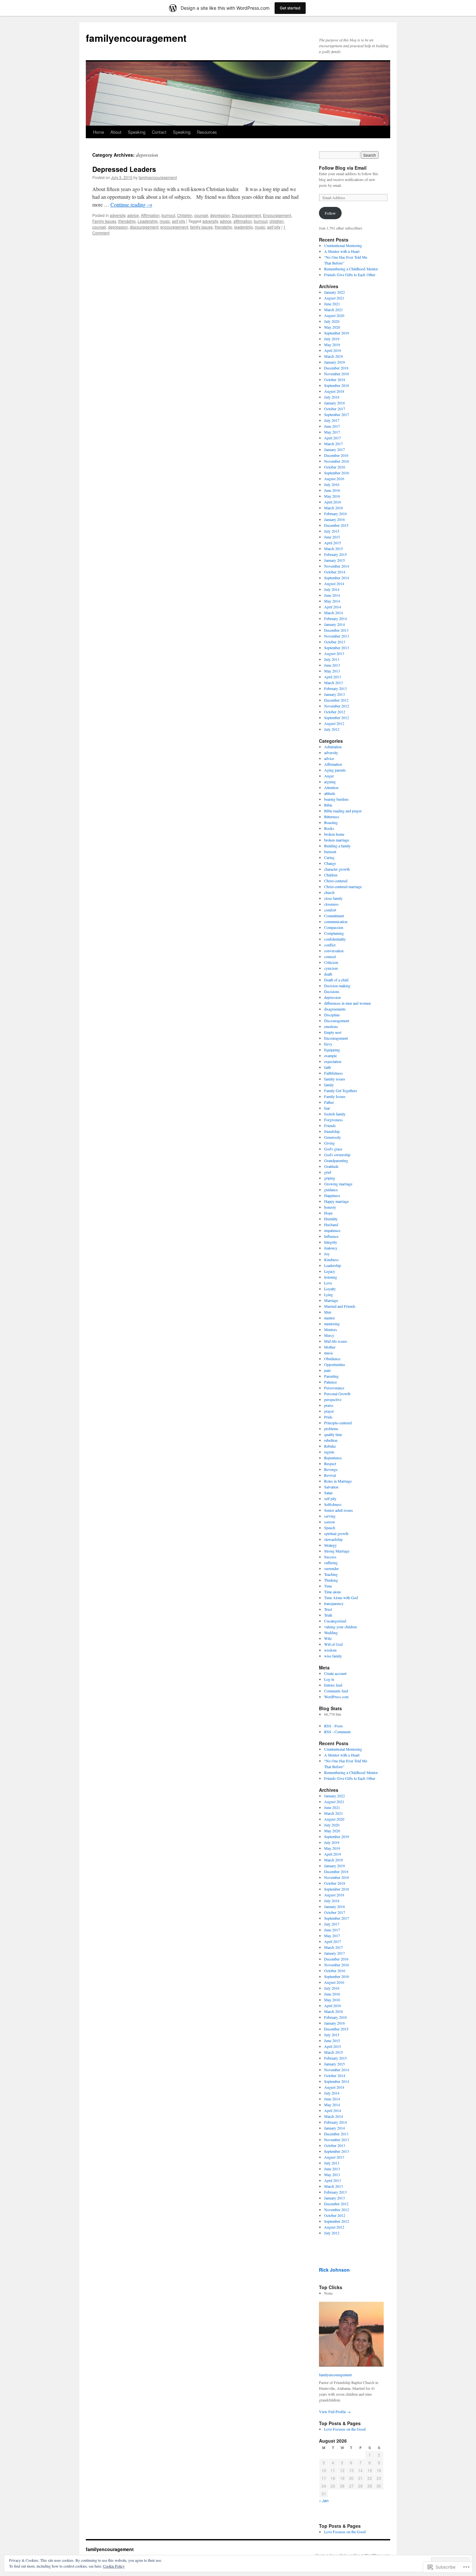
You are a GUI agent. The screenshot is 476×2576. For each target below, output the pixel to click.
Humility (331, 1219)
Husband (331, 1225)
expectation (333, 1061)
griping (330, 1178)
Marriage (331, 1300)
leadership (244, 227)
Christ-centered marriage (343, 887)
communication (336, 921)
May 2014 (332, 601)
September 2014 (337, 578)
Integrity (331, 1242)
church (329, 892)
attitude (330, 793)
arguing (330, 782)
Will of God (333, 1644)
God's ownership (337, 1155)
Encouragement (277, 215)
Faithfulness (334, 1073)
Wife (328, 1638)
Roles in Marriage (338, 1481)
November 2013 (337, 636)
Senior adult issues (339, 1510)
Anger (329, 776)
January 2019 (334, 362)
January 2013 (334, 694)
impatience (332, 1230)
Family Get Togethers (341, 1090)
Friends (330, 1125)
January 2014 (334, 624)
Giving (329, 1143)
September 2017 (337, 414)
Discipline (332, 1015)
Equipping (332, 1050)
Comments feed (336, 1691)
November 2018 (337, 374)
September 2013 (337, 648)
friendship (127, 221)
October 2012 (335, 712)
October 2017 (335, 409)
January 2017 (334, 449)
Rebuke (330, 1446)
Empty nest (333, 1032)
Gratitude (331, 1166)
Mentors (331, 1329)
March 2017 (334, 444)
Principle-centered (338, 1423)
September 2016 (337, 473)
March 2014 (334, 613)
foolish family (335, 1114)
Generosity (333, 1137)
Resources (207, 132)
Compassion (334, 927)
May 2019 (332, 345)
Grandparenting (336, 1160)
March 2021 (334, 310)
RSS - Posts (334, 1726)
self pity (179, 221)
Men (328, 1312)
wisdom (330, 1650)
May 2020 (332, 327)
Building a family (337, 846)
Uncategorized (335, 1621)
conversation (334, 951)
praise (329, 1405)
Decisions (332, 991)
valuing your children (340, 1627)
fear (327, 1108)
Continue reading (131, 204)
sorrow (330, 1522)
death (328, 974)
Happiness (332, 1195)
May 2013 (332, 671)
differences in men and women (347, 1003)
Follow (330, 213)
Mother (330, 1347)
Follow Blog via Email (343, 168)
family (329, 1085)
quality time (333, 1434)
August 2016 (334, 479)
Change (330, 863)
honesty (330, 1207)
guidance (331, 1190)
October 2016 (335, 467)
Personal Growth (337, 1394)
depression (220, 215)
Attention (331, 787)
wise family (333, 1656)
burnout (168, 215)
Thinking (331, 1580)
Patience (330, 1382)
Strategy (330, 1545)
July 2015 (332, 531)
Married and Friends (340, 1306)
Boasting (331, 822)
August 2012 (334, 723)
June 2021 (332, 304)
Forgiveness (334, 1120)
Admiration (333, 747)
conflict (330, 945)
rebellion (331, 1440)
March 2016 (334, 508)
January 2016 (334, 519)
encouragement (174, 227)
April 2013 (333, 677)
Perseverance (334, 1388)
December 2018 (336, 368)
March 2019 (334, 356)
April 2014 (333, 607)
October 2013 (335, 642)
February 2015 (335, 554)
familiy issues (335, 1079)
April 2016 (333, 502)
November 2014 (337, 566)
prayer (329, 1411)
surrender (331, 1568)
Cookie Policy (114, 2566)
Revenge (331, 1469)
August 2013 (334, 653)
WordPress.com (336, 1697)
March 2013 (334, 683)
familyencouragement (136, 38)
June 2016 (332, 490)
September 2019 (337, 333)
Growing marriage (338, 1184)
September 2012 (337, 717)
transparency (334, 1603)
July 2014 (332, 589)
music (165, 221)
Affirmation (150, 215)
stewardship (333, 1539)
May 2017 (332, 432)
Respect (330, 1463)
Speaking (137, 132)
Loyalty (330, 1289)
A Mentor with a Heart (342, 251)
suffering (331, 1563)
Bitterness (332, 817)
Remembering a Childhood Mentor (351, 269)
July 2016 (332, 484)
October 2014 (335, 572)
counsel (201, 215)
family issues (201, 227)
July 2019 (332, 339)
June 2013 (332, 665)
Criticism (331, 962)
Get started (290, 8)
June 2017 (332, 426)
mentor (329, 1318)
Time (328, 1586)
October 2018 (335, 379)
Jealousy (331, 1248)
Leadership (148, 221)
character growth (337, 869)
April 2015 (333, 543)
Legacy (330, 1271)
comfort (330, 910)
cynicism (331, 968)
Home (98, 132)
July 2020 (332, 321)
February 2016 (335, 514)
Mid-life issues (336, 1341)
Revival (330, 1475)
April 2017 (333, 438)
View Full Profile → (335, 2412)
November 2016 (337, 461)
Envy (328, 1044)
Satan (328, 1493)
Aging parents (335, 770)
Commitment (334, 916)
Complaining (334, 933)
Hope (328, 1213)
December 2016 (336, 455)
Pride (328, 1417)
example (330, 1056)
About (116, 132)
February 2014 (335, 618)
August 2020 (334, 315)
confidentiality (335, 939)
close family (333, 898)
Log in (329, 1679)
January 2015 (334, 560)
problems (331, 1429)
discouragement (144, 227)
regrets (329, 1452)
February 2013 (335, 688)
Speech (330, 1528)
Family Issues (104, 221)
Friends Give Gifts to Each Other (350, 275)
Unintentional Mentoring (343, 245)
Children (185, 215)
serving (330, 1516)
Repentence (333, 1458)
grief (328, 1172)
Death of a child (336, 980)
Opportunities (335, 1364)
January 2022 (334, 292)
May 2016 (332, 496)
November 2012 (337, 706)
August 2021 (334, 298)
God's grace (333, 1149)
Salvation (331, 1487)
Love (328, 1283)
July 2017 (332, 420)
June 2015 (332, 537)
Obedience (332, 1359)
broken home (334, 834)
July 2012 (332, 729)
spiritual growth (336, 1533)
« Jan (324, 2500)
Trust (328, 1609)
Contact (159, 132)
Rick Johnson (334, 2270)
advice (133, 215)
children (277, 221)
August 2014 (334, 583)
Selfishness (333, 1504)
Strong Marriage (337, 1551)
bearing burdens (336, 799)
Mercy (329, 1335)
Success (330, 1557)
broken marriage (337, 840)
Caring (329, 857)
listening (331, 1277)
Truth (328, 1615)
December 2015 (336, 525)
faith (328, 1067)
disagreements (335, 1009)
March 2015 (334, 548)
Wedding (331, 1633)
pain (327, 1370)
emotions (331, 1026)
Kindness (331, 1260)
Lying (329, 1294)
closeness (331, 904)
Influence (331, 1236)
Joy (327, 1254)
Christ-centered (336, 881)
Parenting (331, 1376)
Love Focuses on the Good (345, 2429)
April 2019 (333, 350)
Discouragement (246, 215)
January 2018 (334, 403)
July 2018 (332, 397)
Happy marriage (336, 1201)
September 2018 (337, 385)
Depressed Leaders (124, 169)
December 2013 (336, 630)
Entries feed (333, 1685)
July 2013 (332, 659)
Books (329, 828)
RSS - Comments (338, 1732)
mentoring (332, 1324)
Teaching (331, 1574)
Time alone (333, 1592)
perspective (333, 1399)
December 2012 (336, 700)
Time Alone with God (341, 1598)
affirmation (243, 221)
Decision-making (337, 986)
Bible (328, 805)
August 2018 (334, 391)
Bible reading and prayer (343, 811)
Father (329, 1102)
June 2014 (332, 595)
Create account (335, 1673)
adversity (118, 215)
